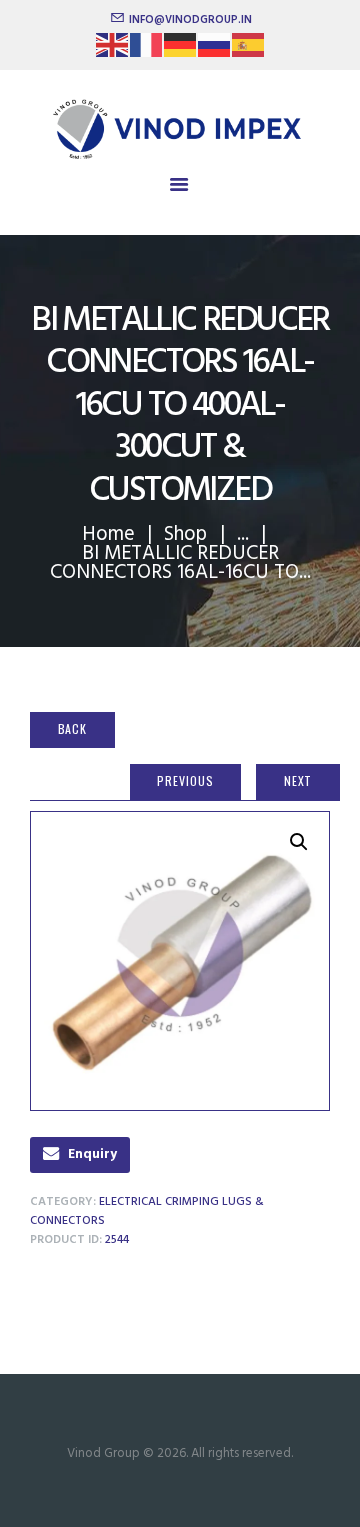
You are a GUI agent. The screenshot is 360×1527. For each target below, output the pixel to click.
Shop (185, 534)
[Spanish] (249, 51)
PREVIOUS (185, 780)
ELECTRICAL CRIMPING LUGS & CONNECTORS (147, 1211)
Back (73, 728)
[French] (147, 51)
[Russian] (215, 51)
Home (108, 534)
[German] (181, 51)
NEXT (298, 780)
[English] (113, 51)
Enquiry (92, 1154)
